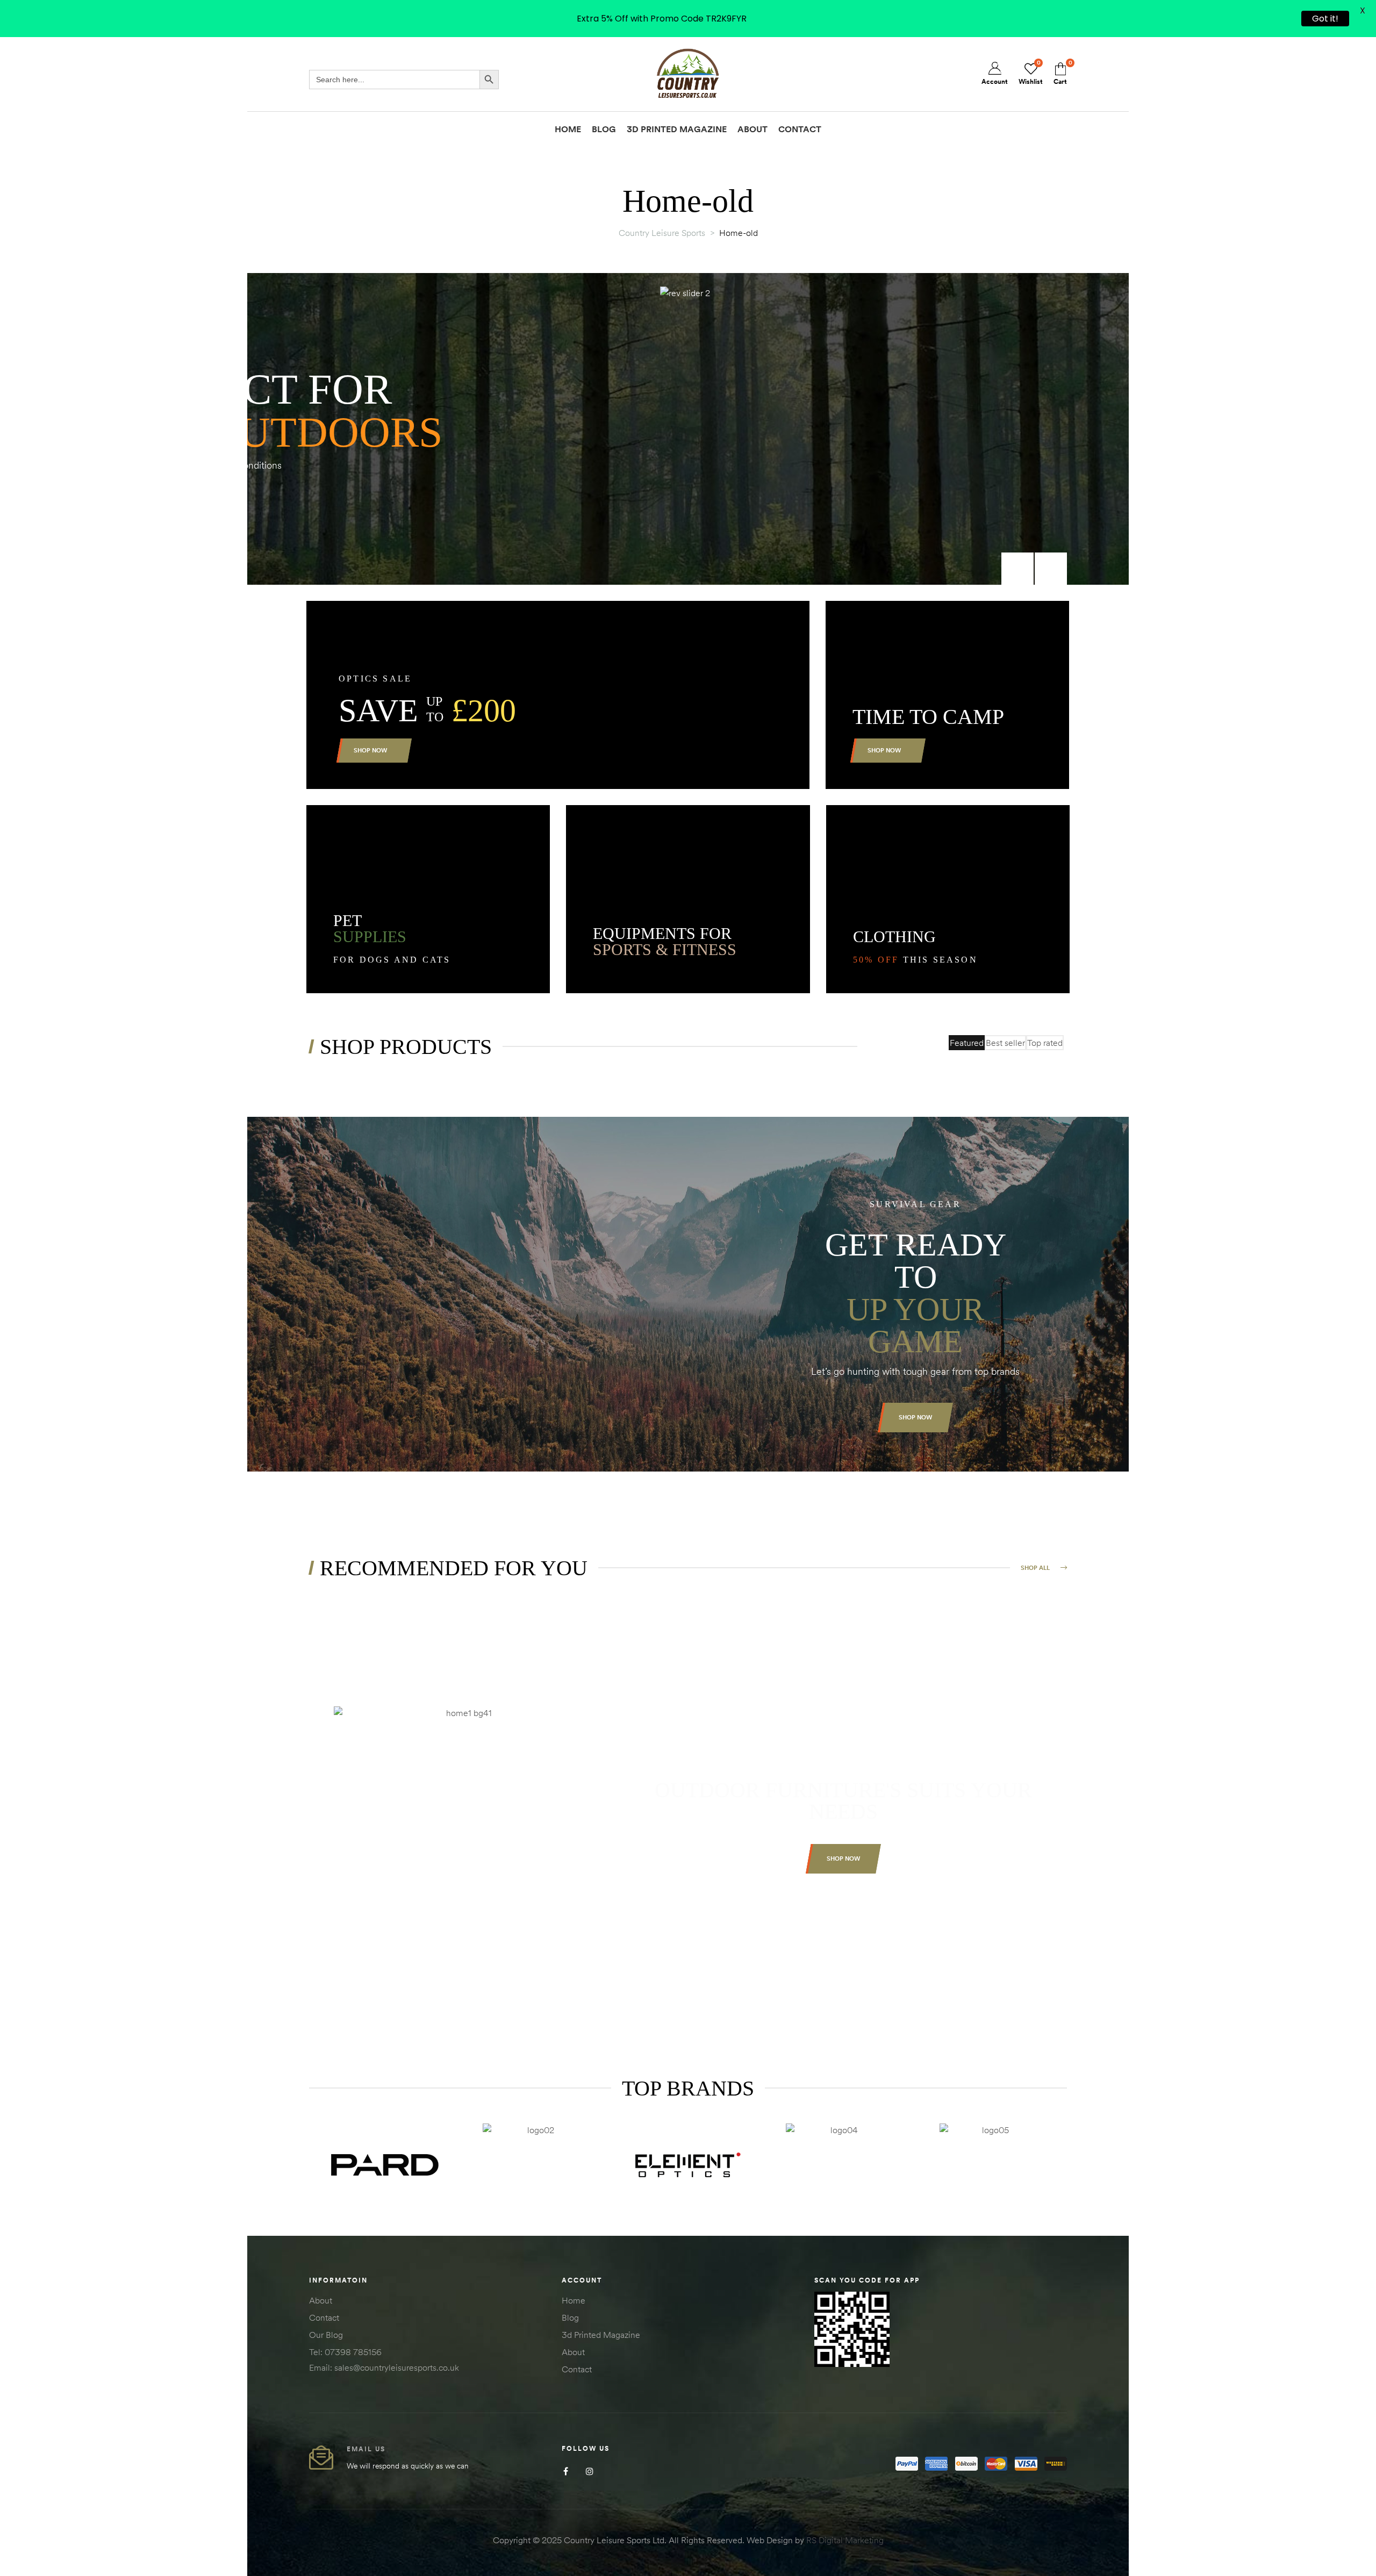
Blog (570, 2317)
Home (574, 2300)
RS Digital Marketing (845, 2540)
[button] (915, 1418)
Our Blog (326, 2335)
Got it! (1325, 19)
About (321, 2300)
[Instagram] (590, 2471)
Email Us (366, 2449)
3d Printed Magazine (601, 2335)
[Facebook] (566, 2471)
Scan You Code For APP (867, 2280)
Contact (324, 2317)
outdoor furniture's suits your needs (843, 1801)
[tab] (967, 1043)
